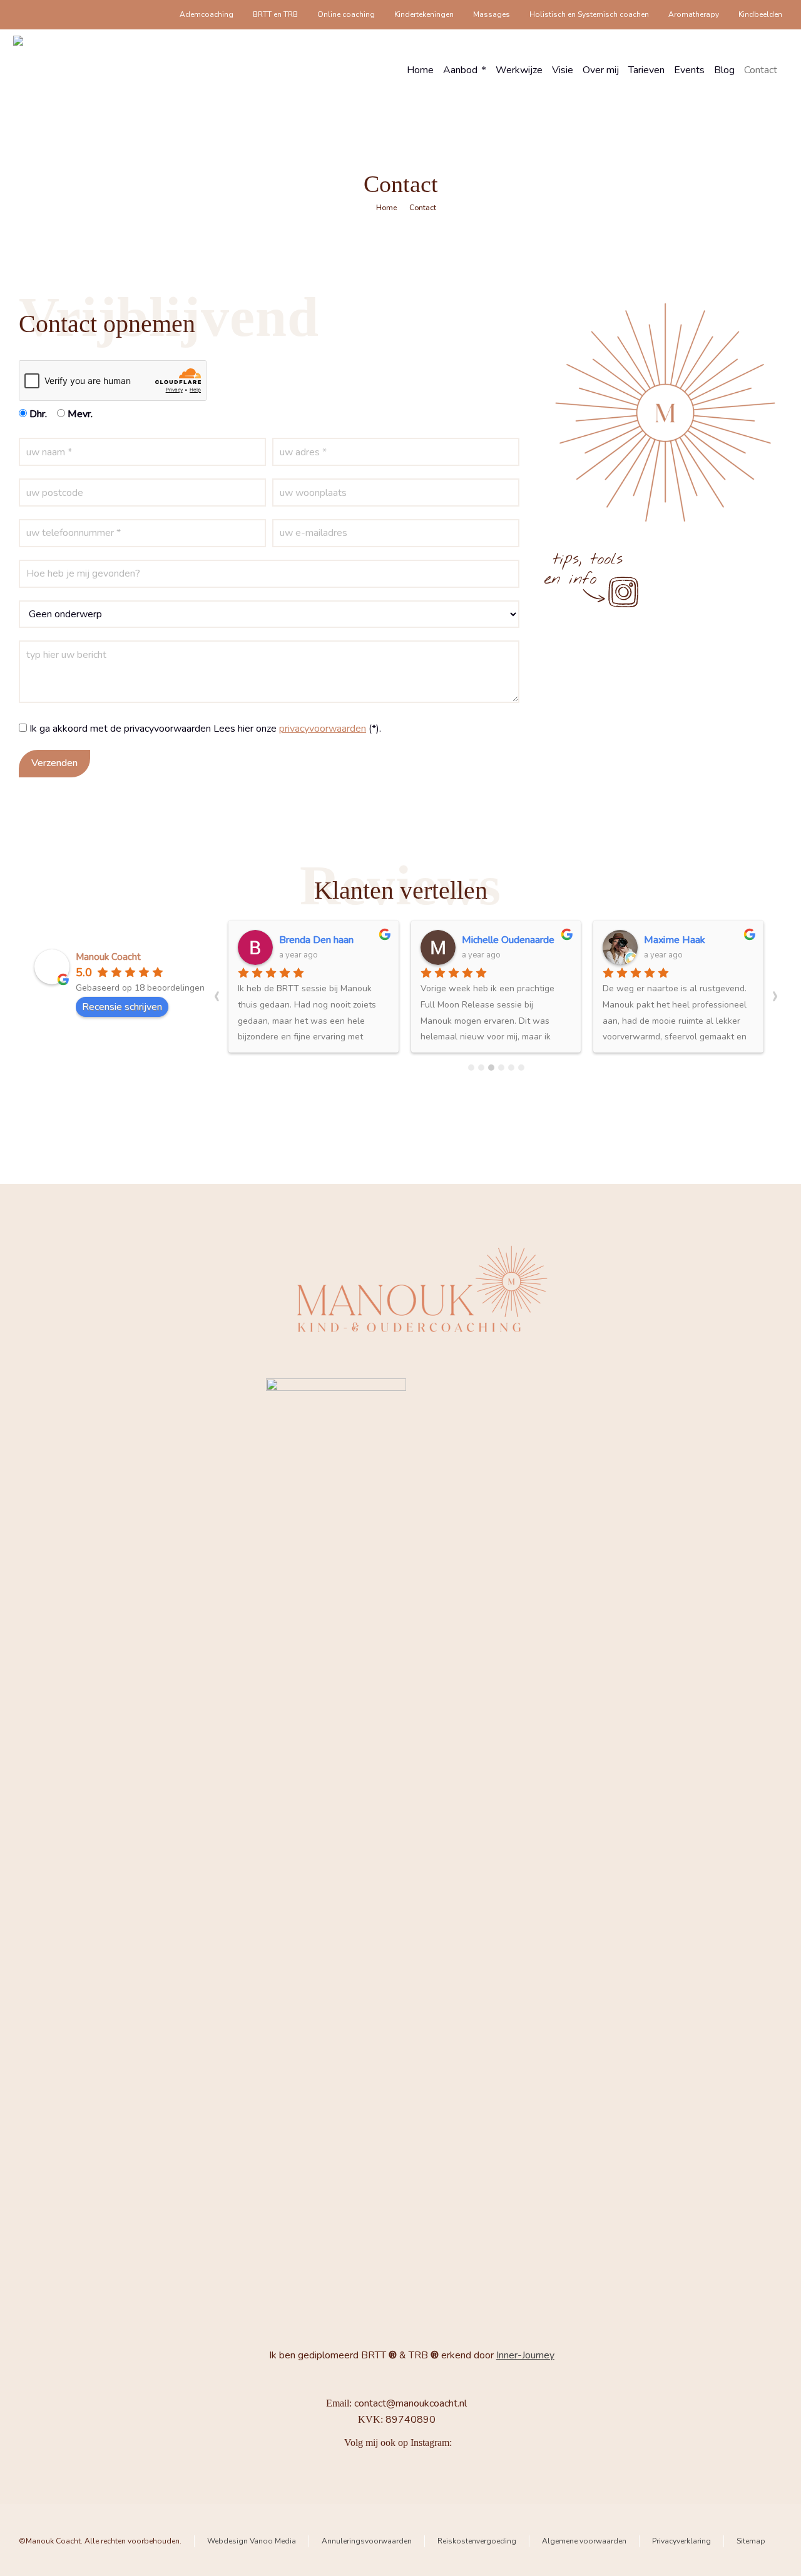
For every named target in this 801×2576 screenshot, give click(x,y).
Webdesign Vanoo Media (252, 2541)
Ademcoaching (207, 14)
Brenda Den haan (316, 940)
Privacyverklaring (681, 2541)
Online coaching (346, 14)
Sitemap (751, 2541)
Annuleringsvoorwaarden (367, 2541)
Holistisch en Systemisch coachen (589, 14)
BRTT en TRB (275, 14)
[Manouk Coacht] (53, 70)
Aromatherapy (694, 14)
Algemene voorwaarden (584, 2541)
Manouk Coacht (108, 957)
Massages (492, 14)
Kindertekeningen (424, 14)
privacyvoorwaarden (323, 729)
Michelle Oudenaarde (508, 940)
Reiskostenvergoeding (477, 2541)
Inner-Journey (525, 2355)
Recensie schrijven (122, 1007)
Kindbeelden (760, 14)
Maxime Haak (675, 940)
